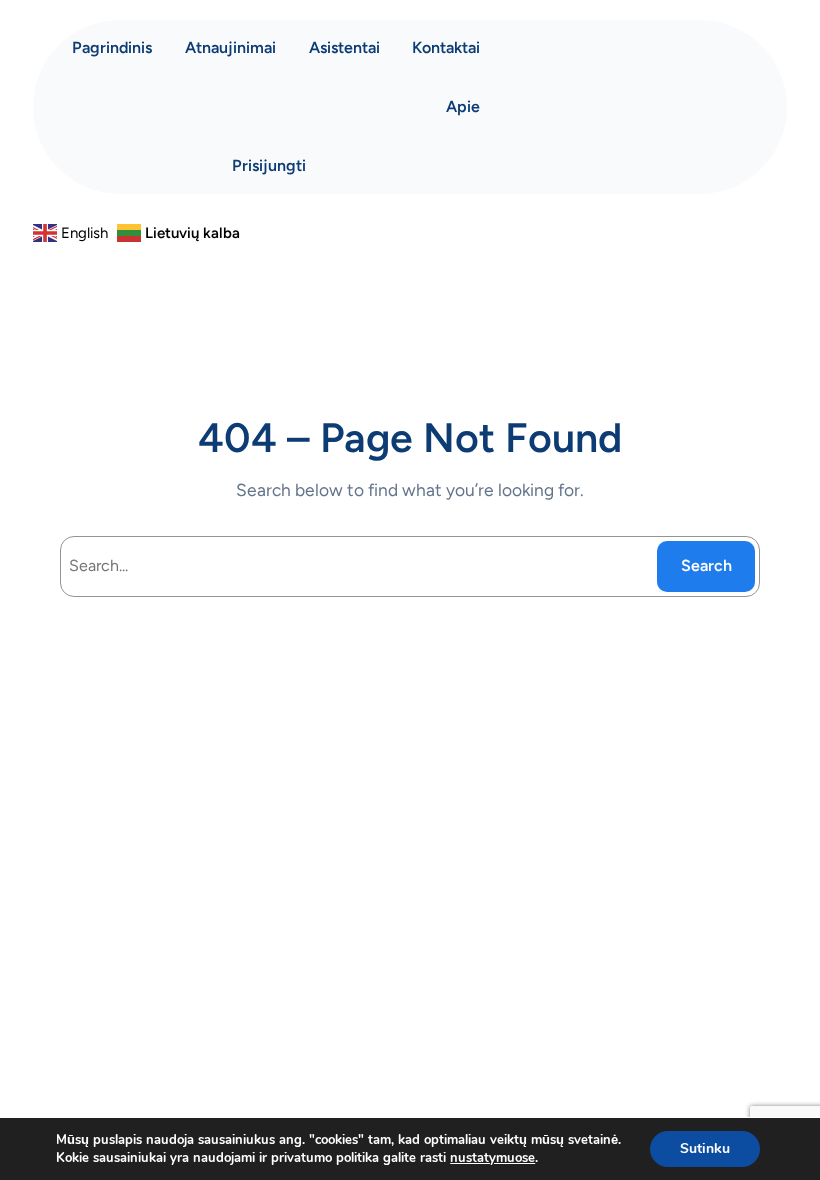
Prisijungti (269, 165)
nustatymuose (492, 1158)
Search (706, 565)
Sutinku (705, 1148)
